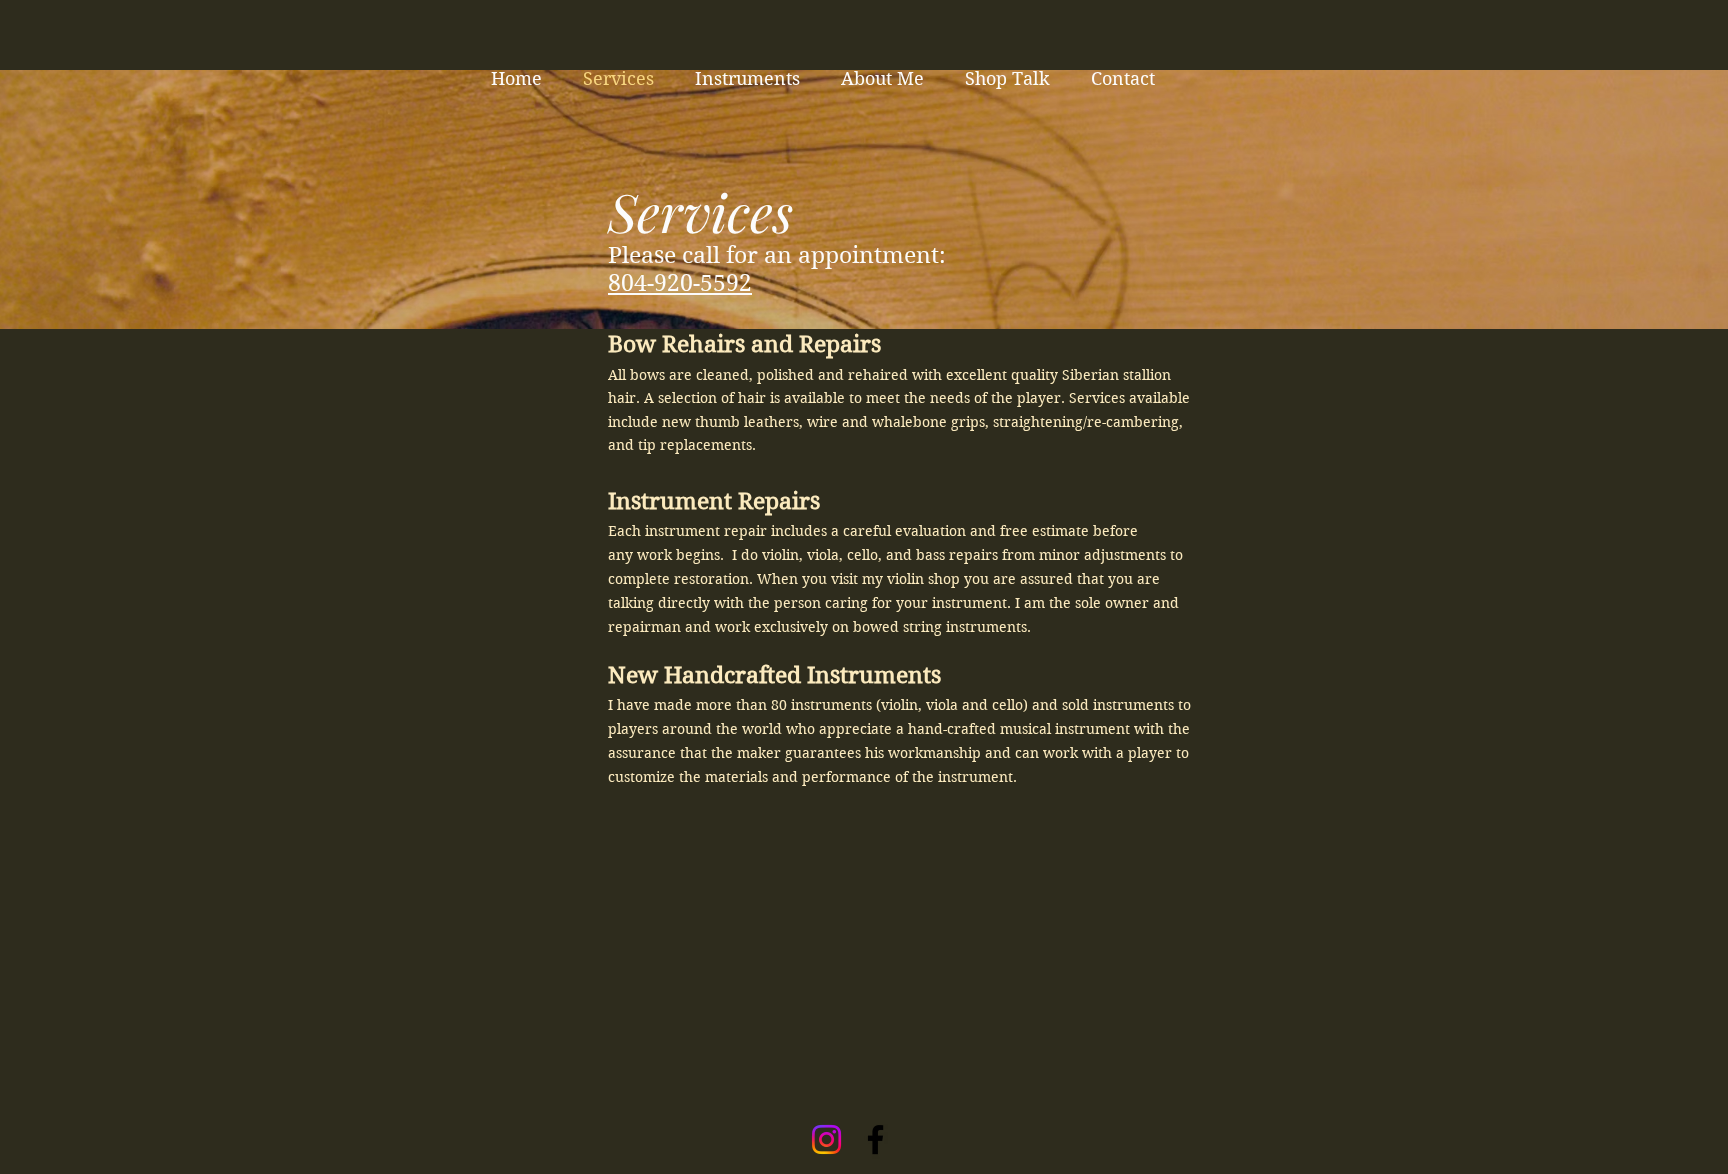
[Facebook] (875, 1139)
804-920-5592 (680, 283)
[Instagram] (826, 1139)
